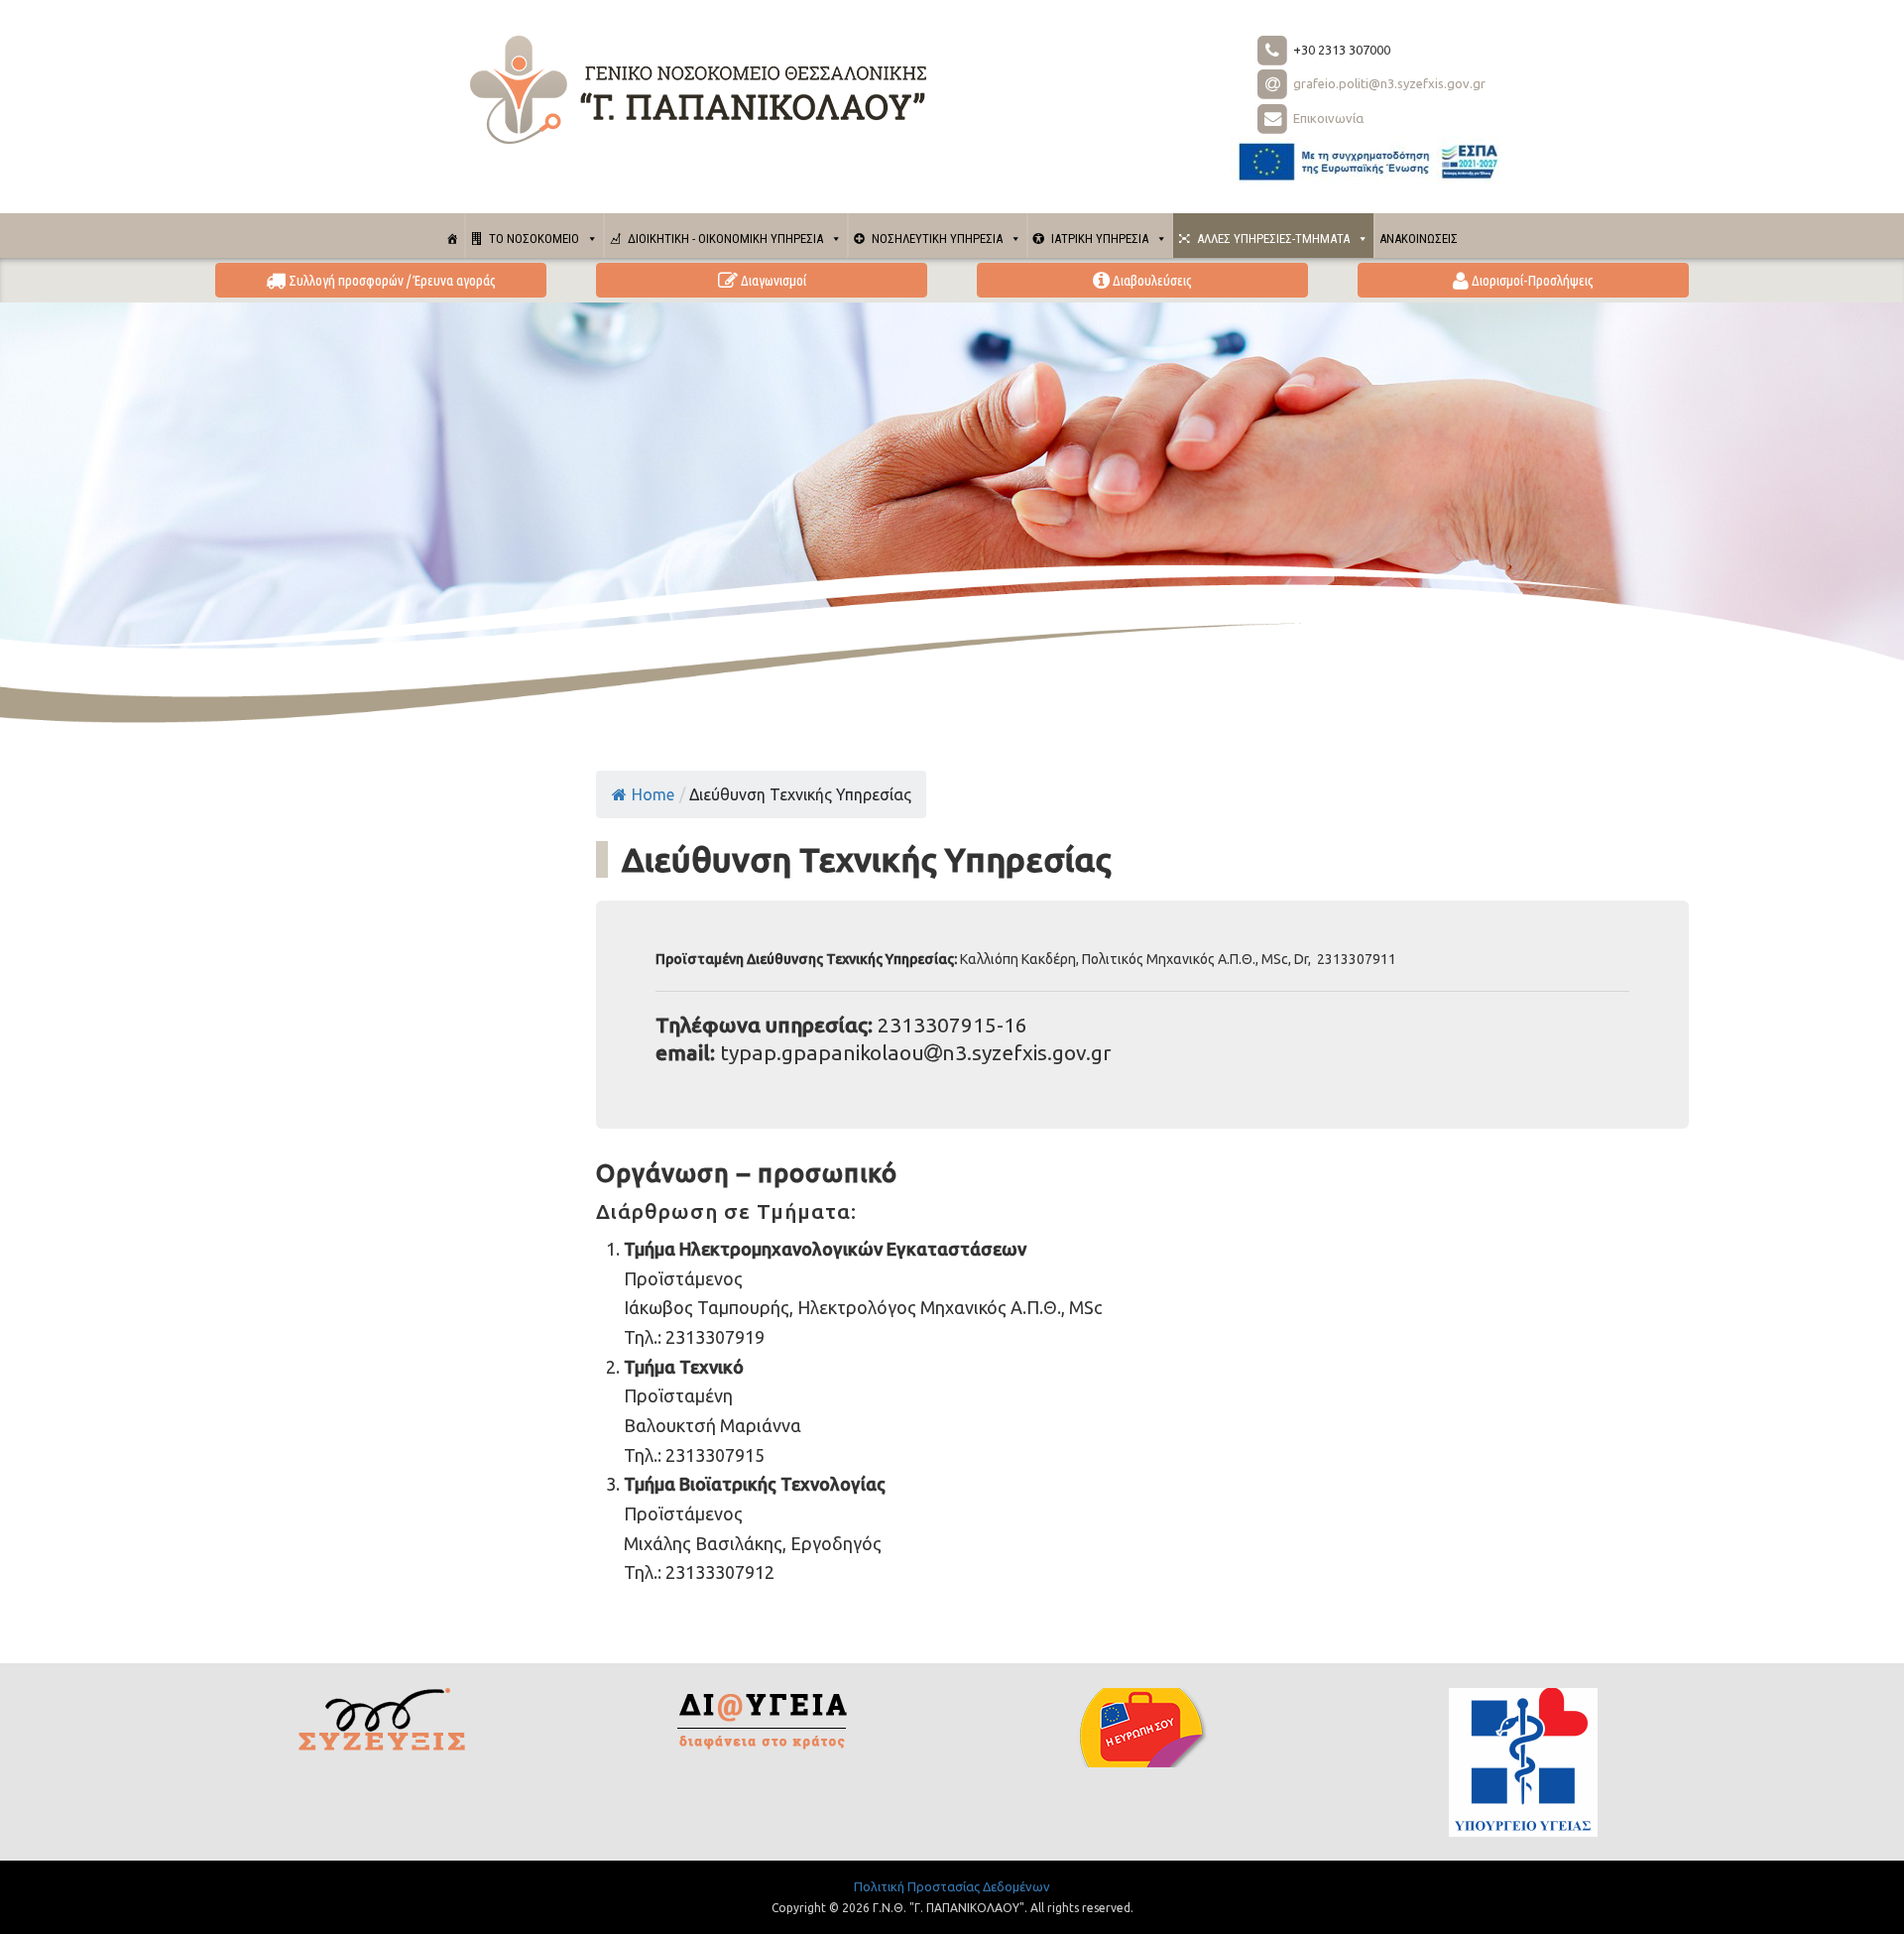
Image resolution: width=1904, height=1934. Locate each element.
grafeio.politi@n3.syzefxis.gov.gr (1388, 83)
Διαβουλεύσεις (1151, 280)
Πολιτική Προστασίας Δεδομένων (952, 1886)
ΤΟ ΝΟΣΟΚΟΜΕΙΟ (534, 239)
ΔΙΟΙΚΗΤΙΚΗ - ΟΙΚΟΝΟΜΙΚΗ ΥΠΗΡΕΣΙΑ (725, 239)
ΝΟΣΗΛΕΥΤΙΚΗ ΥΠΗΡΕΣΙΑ (937, 239)
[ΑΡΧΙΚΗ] (453, 236)
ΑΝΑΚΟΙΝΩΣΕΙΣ (1419, 239)
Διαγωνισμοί (772, 280)
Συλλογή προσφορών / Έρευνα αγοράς (391, 280)
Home (653, 794)
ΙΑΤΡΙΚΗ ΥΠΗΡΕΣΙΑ (1100, 239)
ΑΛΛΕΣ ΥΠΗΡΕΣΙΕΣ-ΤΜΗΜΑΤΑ (1273, 239)
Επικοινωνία (1327, 118)
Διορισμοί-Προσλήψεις (1531, 280)
